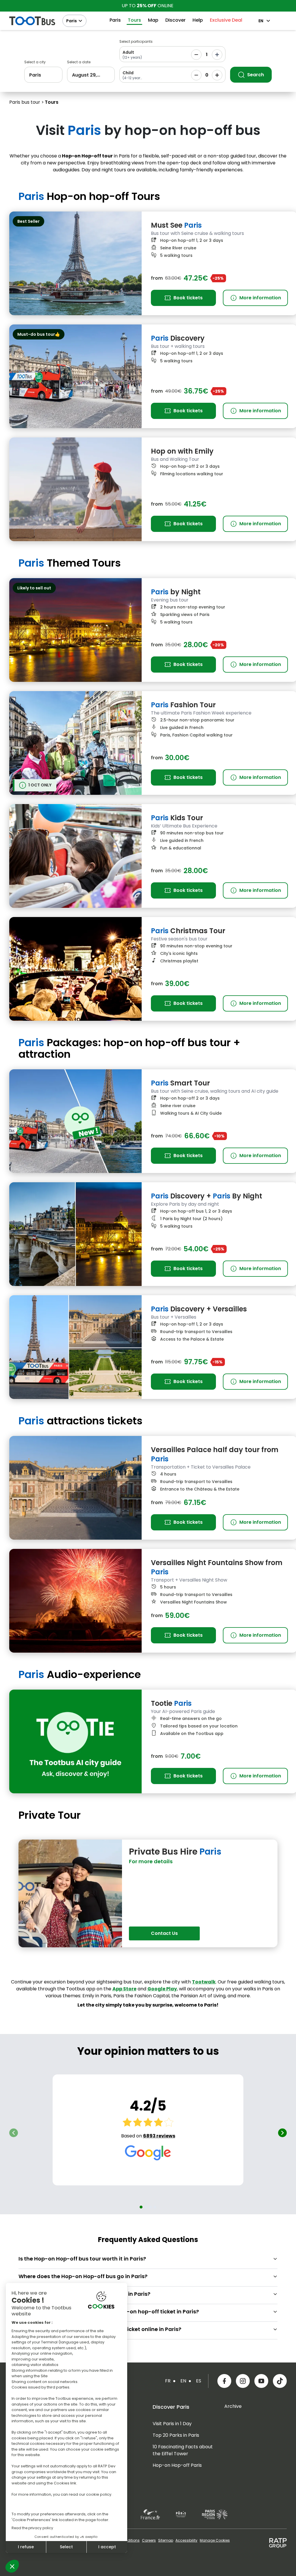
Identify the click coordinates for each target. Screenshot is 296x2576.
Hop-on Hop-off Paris (177, 2465)
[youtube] (261, 2381)
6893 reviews (159, 2136)
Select (66, 2547)
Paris (72, 21)
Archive (233, 2406)
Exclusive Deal (226, 20)
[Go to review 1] (141, 2207)
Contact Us (164, 1933)
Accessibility (186, 2540)
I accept (107, 2547)
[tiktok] (280, 2381)
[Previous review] (14, 2133)
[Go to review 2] (146, 2207)
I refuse (26, 2547)
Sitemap (166, 2540)
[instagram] (243, 2381)
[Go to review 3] (150, 2207)
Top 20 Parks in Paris (176, 2435)
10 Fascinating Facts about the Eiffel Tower (183, 2450)
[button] (12, 2566)
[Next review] (282, 2133)
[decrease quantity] (196, 55)
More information (256, 298)
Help (198, 20)
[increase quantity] (217, 55)
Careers (149, 2540)
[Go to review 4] (155, 2207)
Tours (134, 20)
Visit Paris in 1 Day (172, 2424)
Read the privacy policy (32, 2528)
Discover (175, 20)
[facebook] (224, 2381)
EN (261, 21)
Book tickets (188, 298)
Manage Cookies (215, 2540)
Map (153, 20)
